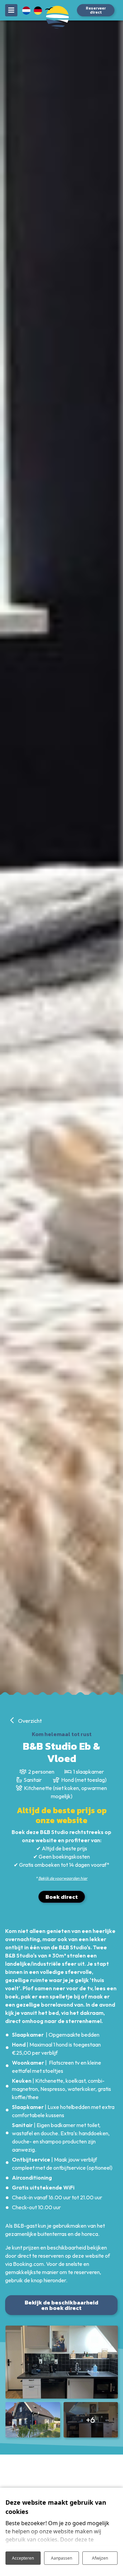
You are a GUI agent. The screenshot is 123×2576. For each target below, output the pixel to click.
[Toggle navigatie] (11, 10)
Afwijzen (100, 2558)
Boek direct (62, 1897)
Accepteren (23, 2558)
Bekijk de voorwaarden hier (63, 1878)
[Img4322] (62, 2362)
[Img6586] (33, 2420)
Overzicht (29, 1721)
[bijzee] (61, 21)
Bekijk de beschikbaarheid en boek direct (61, 2305)
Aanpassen (61, 2558)
